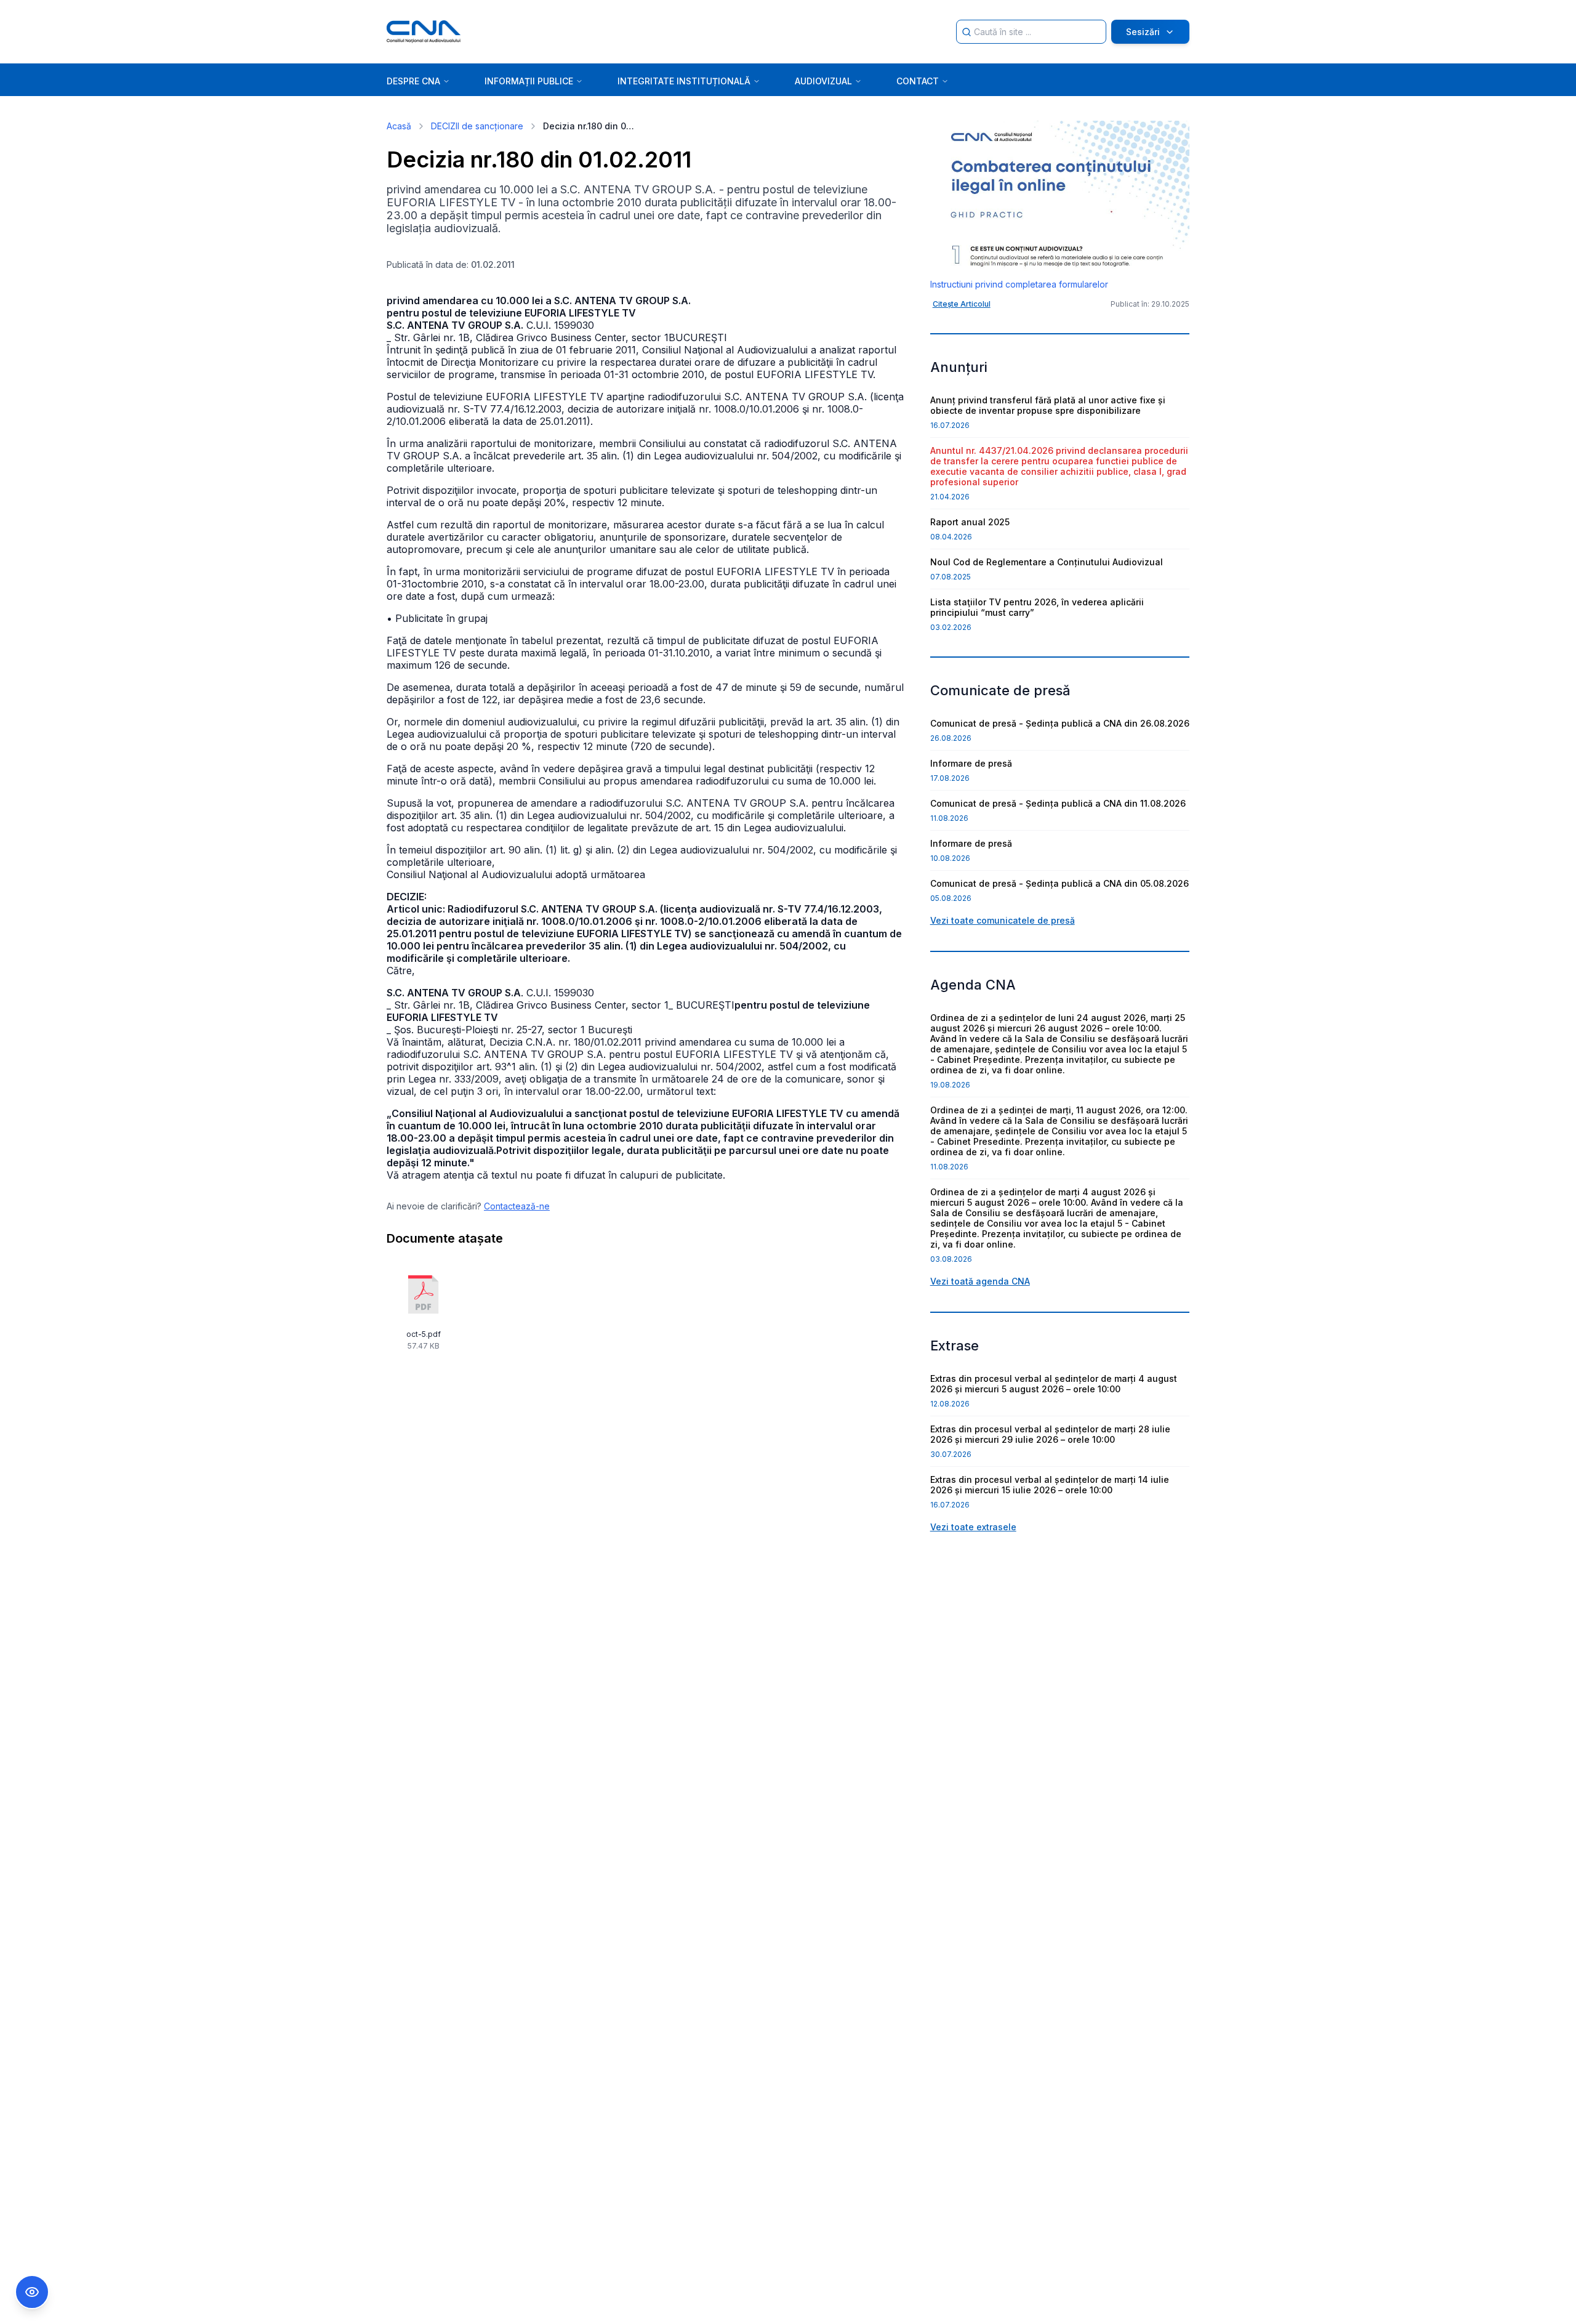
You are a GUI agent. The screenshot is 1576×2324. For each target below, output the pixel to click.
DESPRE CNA (413, 81)
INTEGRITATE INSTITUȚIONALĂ (684, 81)
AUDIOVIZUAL (823, 81)
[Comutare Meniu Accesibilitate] (32, 2292)
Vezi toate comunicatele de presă (1003, 920)
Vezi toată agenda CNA (980, 1281)
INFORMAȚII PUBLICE (529, 81)
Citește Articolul (962, 304)
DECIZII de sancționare (477, 126)
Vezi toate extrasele (973, 1527)
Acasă (399, 126)
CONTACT (918, 81)
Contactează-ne (517, 1206)
